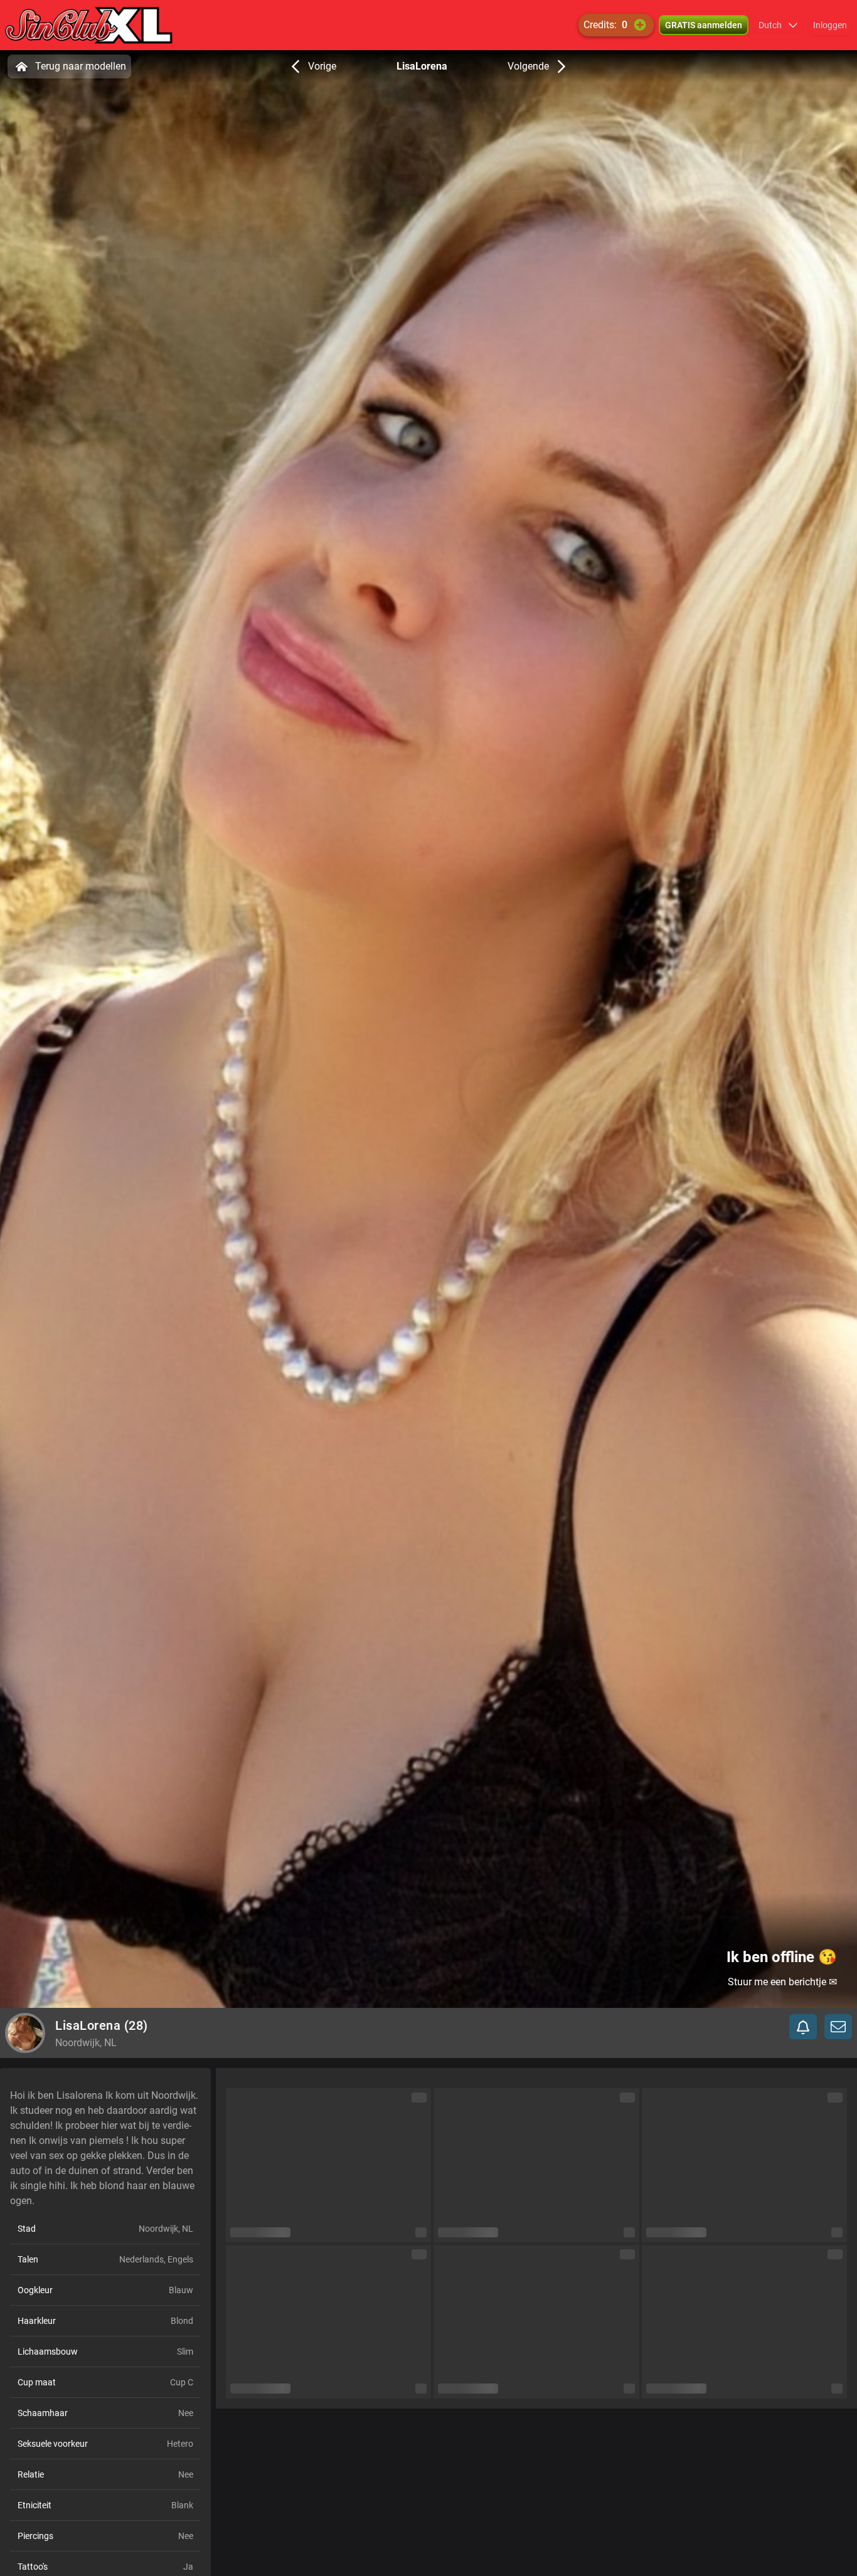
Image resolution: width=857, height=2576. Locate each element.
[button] (778, 25)
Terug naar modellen (81, 66)
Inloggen (830, 25)
